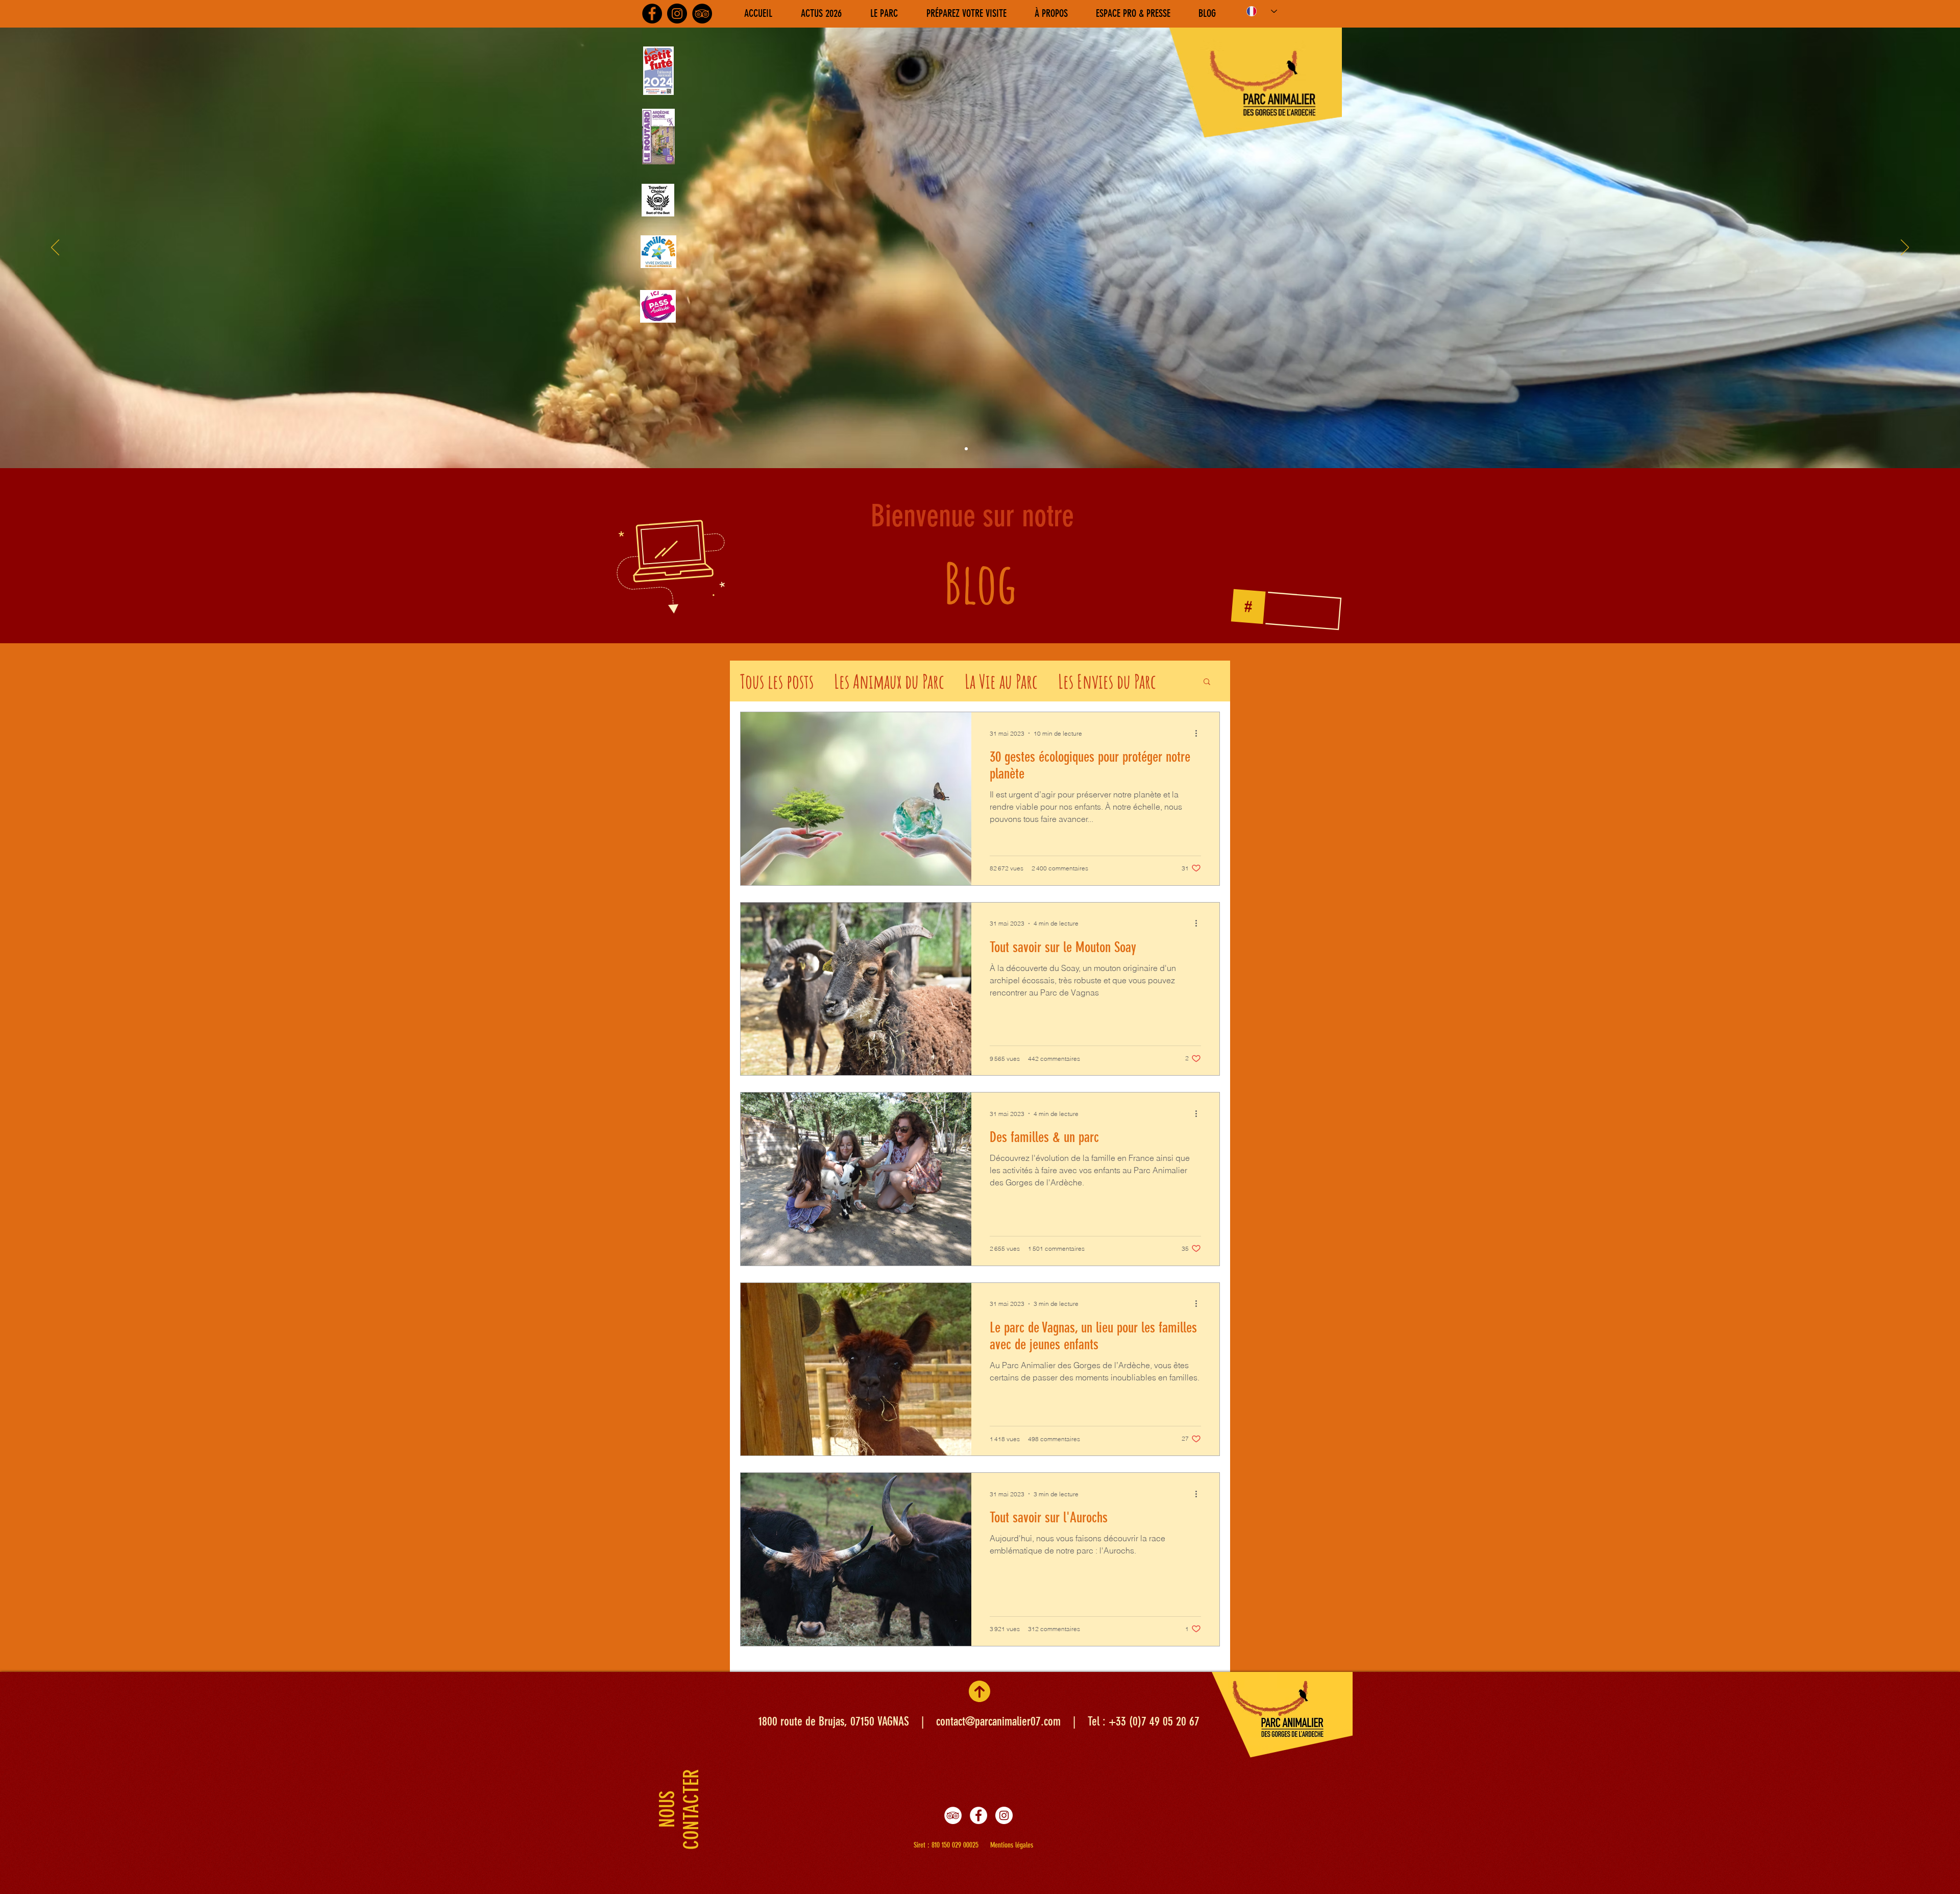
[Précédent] (55, 248)
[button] (1207, 682)
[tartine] (1003, 449)
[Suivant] (1905, 248)
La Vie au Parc (1001, 681)
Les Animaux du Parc (889, 681)
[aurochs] (985, 449)
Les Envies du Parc (1107, 681)
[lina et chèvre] (975, 449)
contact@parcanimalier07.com (998, 1721)
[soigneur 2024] (966, 449)
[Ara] (957, 449)
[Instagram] (677, 14)
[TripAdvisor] (702, 14)
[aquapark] (994, 449)
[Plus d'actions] (1199, 733)
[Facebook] (652, 14)
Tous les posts (777, 681)
